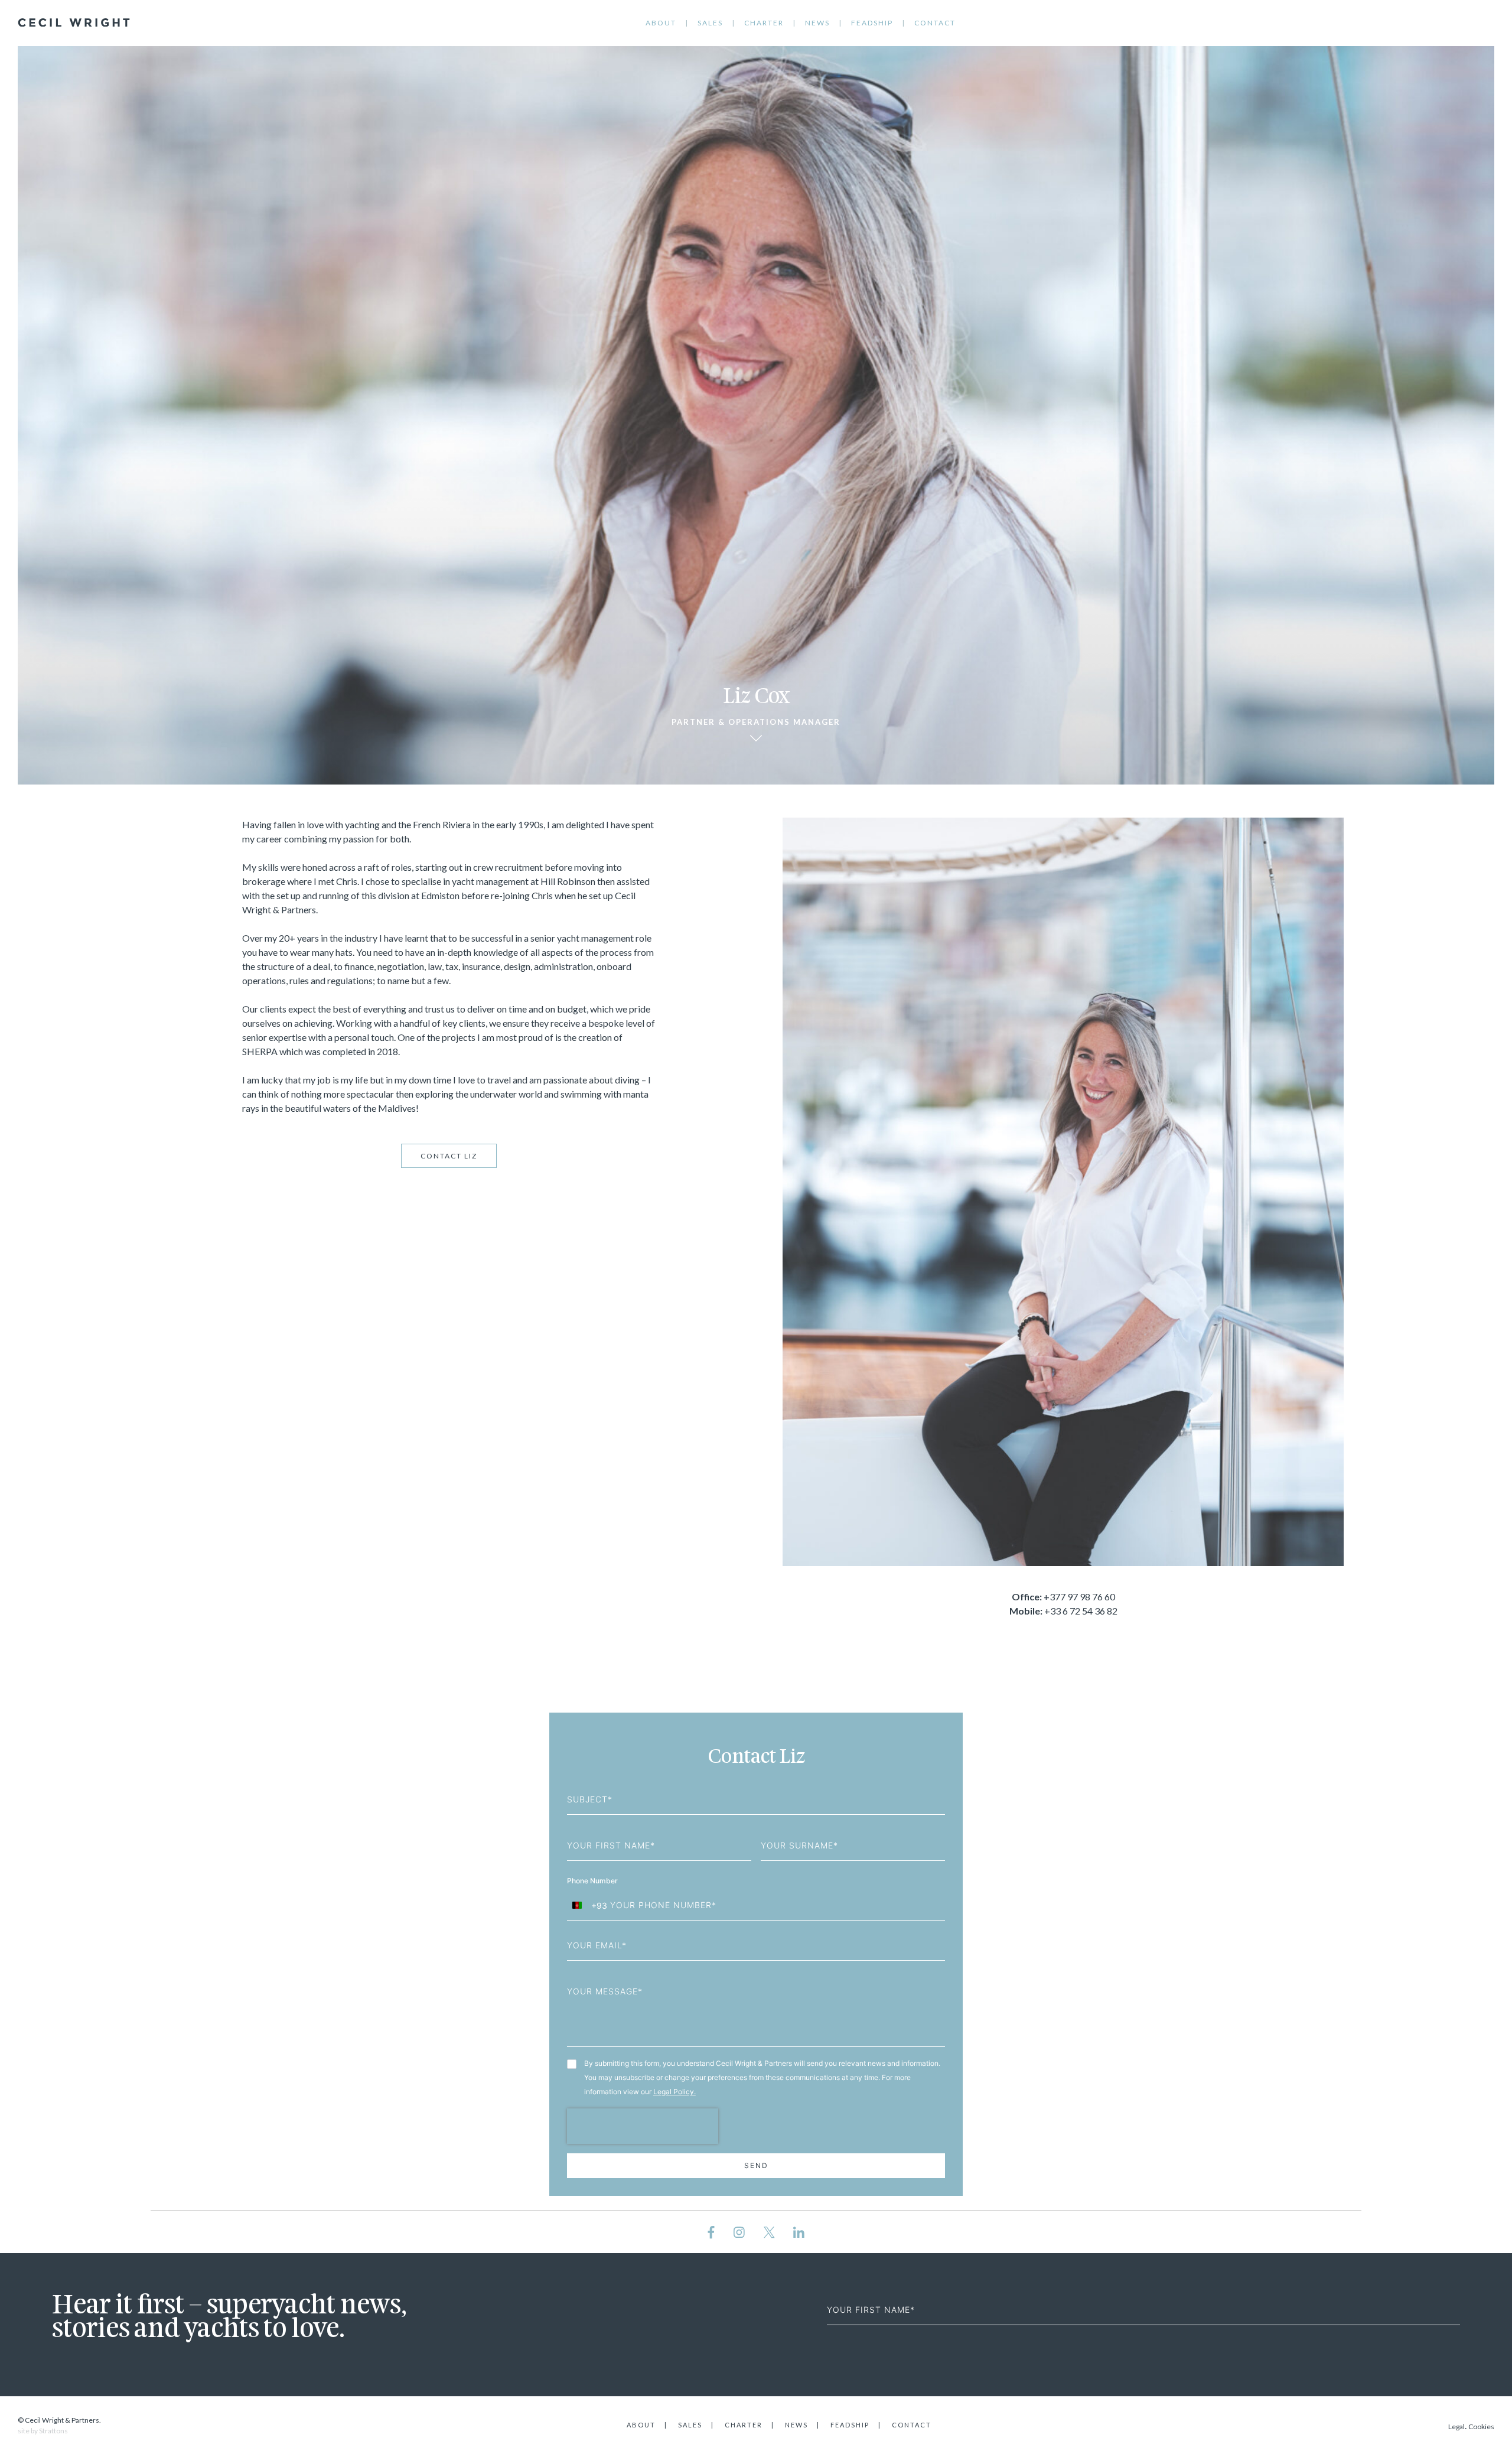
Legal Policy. (674, 2092)
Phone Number (593, 1881)
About (661, 23)
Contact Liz (449, 1156)
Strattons (53, 2431)
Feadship (872, 23)
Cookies (1481, 2427)
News (817, 23)
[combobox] (587, 1905)
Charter (764, 23)
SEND (756, 2165)
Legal (1456, 2427)
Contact (935, 23)
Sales (710, 23)
